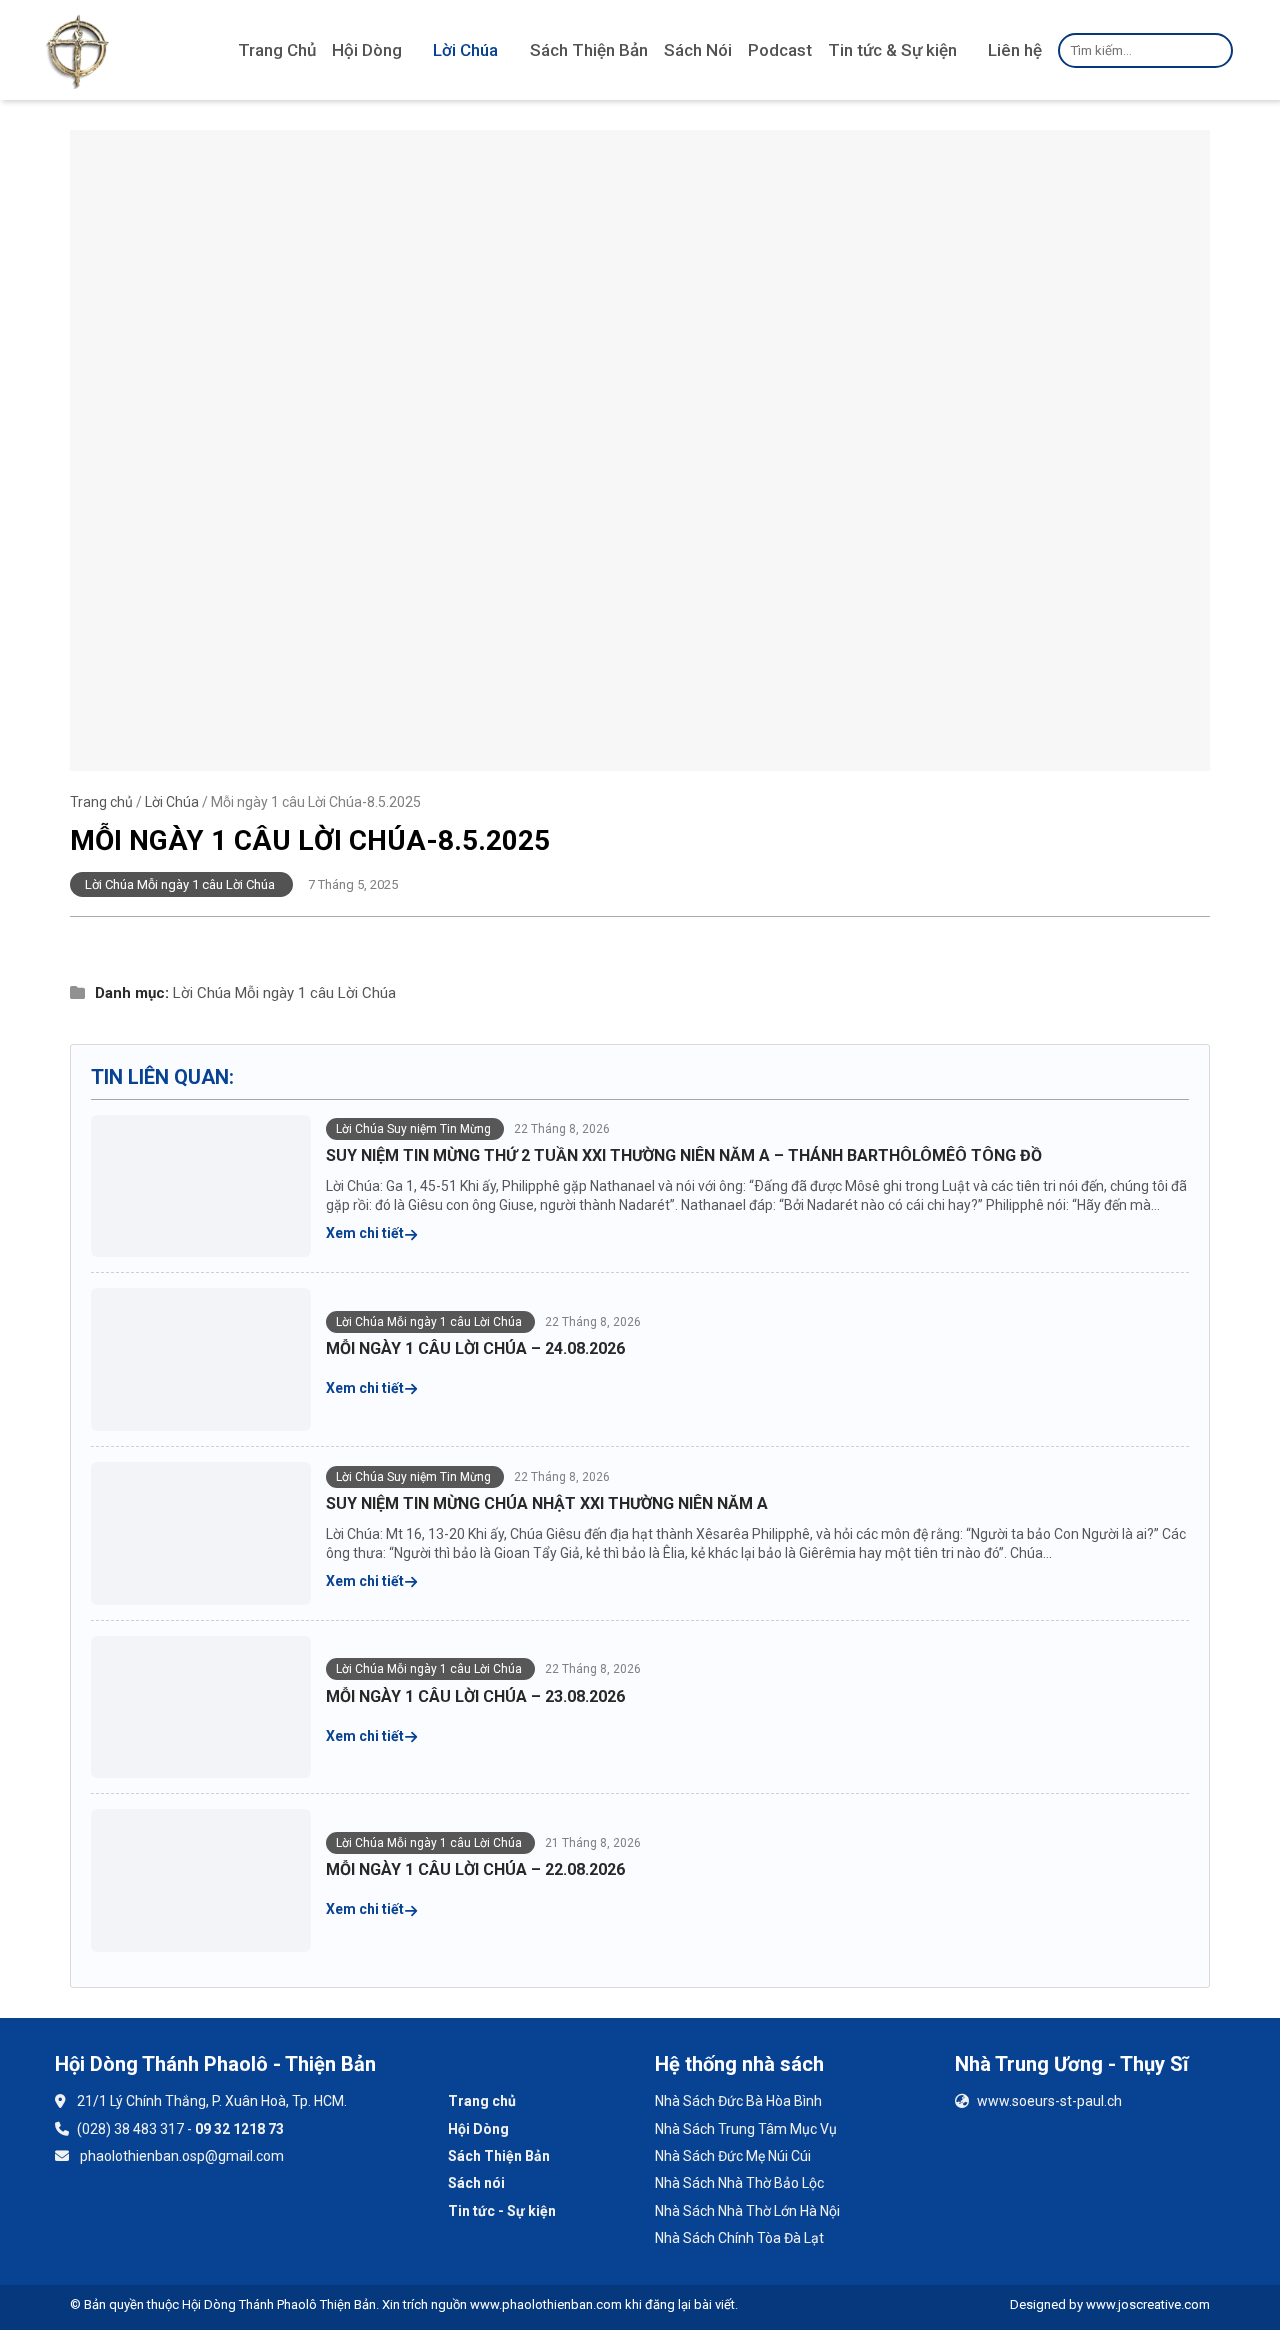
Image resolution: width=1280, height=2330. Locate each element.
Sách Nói (698, 50)
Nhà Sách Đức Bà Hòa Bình (738, 2101)
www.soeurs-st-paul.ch (1049, 2101)
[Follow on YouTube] (134, 2214)
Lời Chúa (465, 50)
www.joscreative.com (1148, 2304)
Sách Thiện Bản (589, 50)
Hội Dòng (367, 50)
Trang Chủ (277, 50)
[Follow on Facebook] (81, 2214)
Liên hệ (1015, 50)
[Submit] (1214, 50)
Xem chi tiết (366, 1233)
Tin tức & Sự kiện (892, 50)
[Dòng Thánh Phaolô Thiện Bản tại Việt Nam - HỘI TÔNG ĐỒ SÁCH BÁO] (77, 50)
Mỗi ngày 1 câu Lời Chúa (315, 993)
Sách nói (476, 2183)
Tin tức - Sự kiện (502, 2211)
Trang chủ (101, 802)
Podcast (780, 50)
